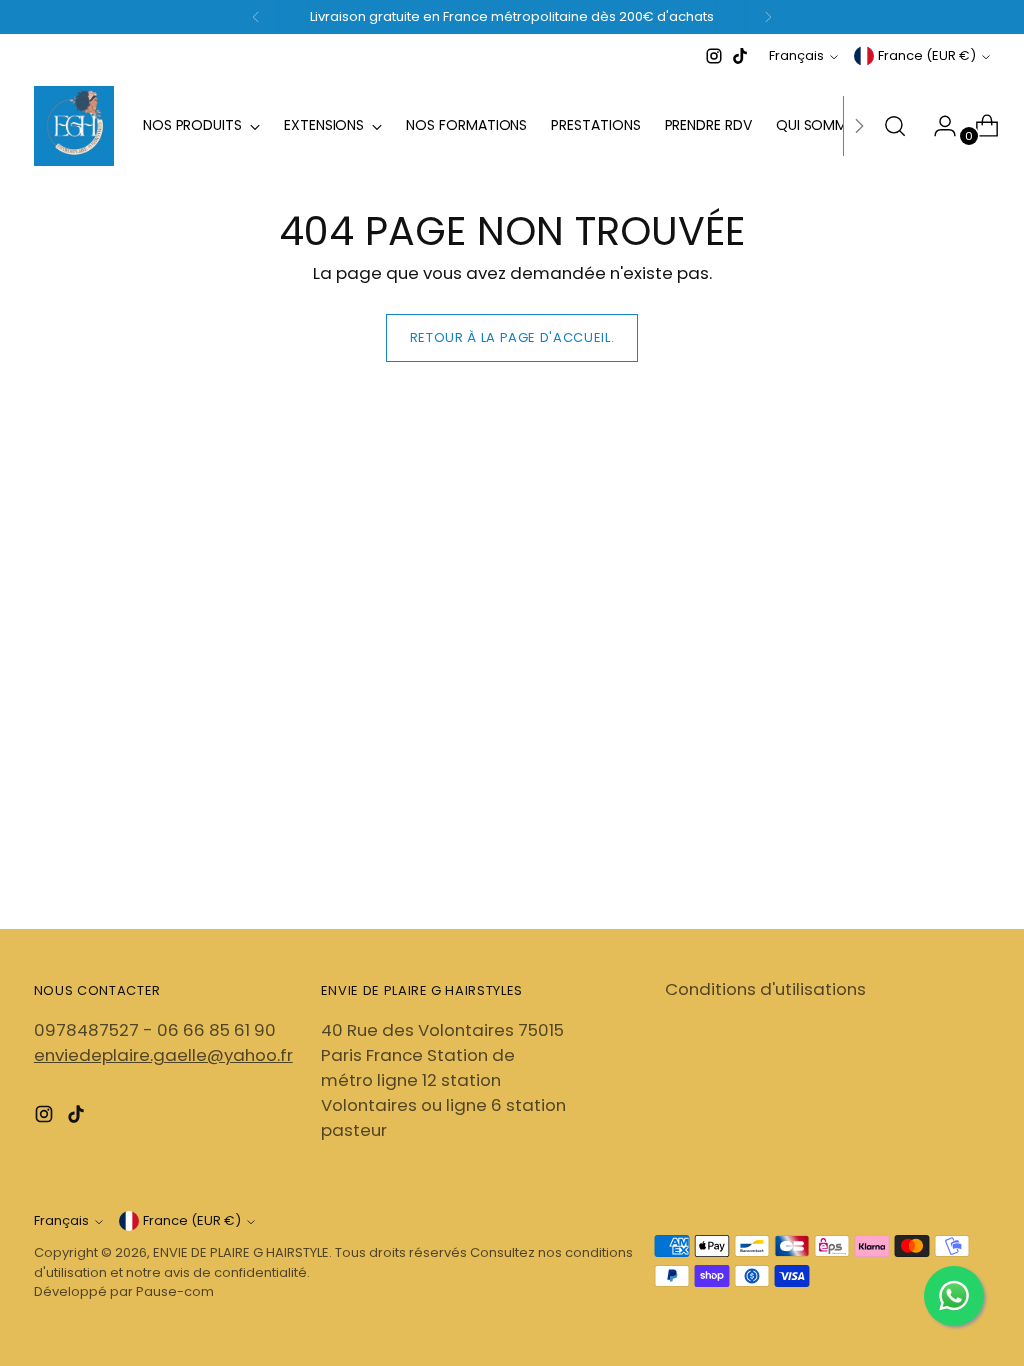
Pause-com (175, 1291)
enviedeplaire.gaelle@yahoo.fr (163, 1055)
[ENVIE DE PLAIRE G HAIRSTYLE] (74, 126)
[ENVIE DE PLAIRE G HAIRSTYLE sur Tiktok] (740, 56)
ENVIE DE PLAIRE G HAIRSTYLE (241, 1252)
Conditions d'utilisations (765, 989)
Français (796, 55)
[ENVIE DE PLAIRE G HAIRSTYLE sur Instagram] (714, 56)
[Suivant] (768, 17)
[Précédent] (256, 17)
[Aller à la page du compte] (937, 126)
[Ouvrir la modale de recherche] (895, 126)
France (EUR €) (927, 55)
